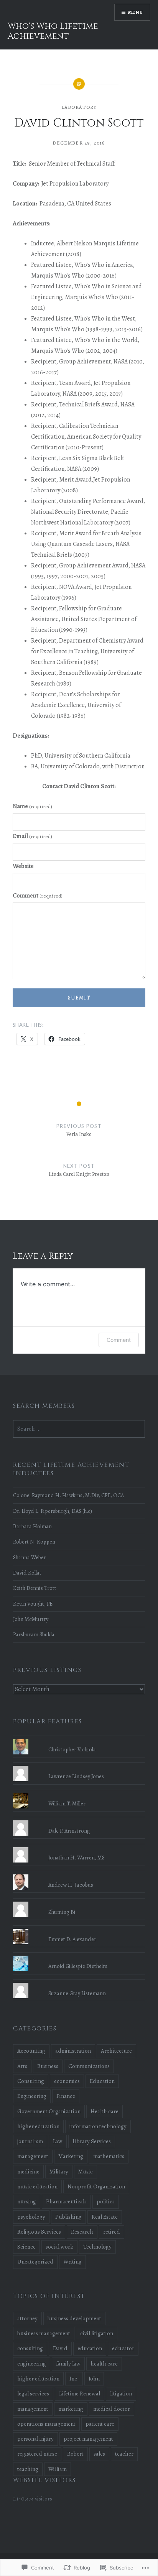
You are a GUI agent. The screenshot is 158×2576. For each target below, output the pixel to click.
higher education (38, 2126)
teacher (124, 2454)
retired (112, 2232)
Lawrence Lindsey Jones (76, 1776)
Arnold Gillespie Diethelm (78, 1966)
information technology (98, 2126)
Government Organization (49, 2111)
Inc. (74, 2379)
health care (104, 2364)
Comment (38, 896)
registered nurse (37, 2454)
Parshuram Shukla (34, 1634)
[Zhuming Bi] (79, 1902)
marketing (71, 2409)
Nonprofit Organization (96, 2186)
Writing (72, 2262)
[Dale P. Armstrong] (79, 1820)
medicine (28, 2172)
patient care (100, 2424)
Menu (136, 12)
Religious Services (39, 2232)
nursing (27, 2201)
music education (37, 2186)
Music (86, 2172)
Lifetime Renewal (80, 2394)
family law (68, 2364)
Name (32, 806)
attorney (27, 2318)
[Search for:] (79, 1429)
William (58, 2469)
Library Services (92, 2141)
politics (106, 2201)
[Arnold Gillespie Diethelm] (79, 1956)
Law (58, 2141)
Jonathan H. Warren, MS (77, 1858)
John (94, 2379)
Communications (89, 2066)
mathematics (109, 2156)
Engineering (32, 2096)
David (60, 2348)
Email (32, 836)
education (90, 2348)
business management (44, 2333)
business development (74, 2318)
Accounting (31, 2051)
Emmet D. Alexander (72, 1939)
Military (59, 2172)
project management (88, 2439)
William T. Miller (67, 1803)
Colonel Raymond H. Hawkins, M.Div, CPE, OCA (68, 1495)
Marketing (71, 2156)
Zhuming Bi (62, 1912)
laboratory (79, 107)
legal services (33, 2394)
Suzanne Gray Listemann (77, 1993)
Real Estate (105, 2217)
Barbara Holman (32, 1526)
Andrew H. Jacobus (71, 1885)
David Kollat (27, 1573)
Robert (75, 2454)
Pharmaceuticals (66, 2201)
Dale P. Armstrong (69, 1831)
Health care (105, 2111)
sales (99, 2454)
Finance (66, 2096)
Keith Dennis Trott (35, 1588)
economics (67, 2081)
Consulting (31, 2081)
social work (59, 2247)
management (33, 2156)
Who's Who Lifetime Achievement (53, 31)
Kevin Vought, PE (33, 1604)
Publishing (68, 2217)
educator (123, 2348)
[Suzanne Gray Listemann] (79, 1983)
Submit (79, 998)
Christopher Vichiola (72, 1749)
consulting (30, 2348)
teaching (28, 2469)
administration (73, 2051)
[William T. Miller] (79, 1793)
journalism (30, 2141)
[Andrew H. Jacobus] (79, 1874)
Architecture (116, 2051)
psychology (31, 2217)
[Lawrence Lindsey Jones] (79, 1766)
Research (82, 2232)
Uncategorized (35, 2262)
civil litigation (97, 2333)
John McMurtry (31, 1619)
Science (26, 2247)
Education (102, 2081)
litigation (121, 2394)
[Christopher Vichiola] (79, 1739)
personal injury (35, 2439)
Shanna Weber (30, 1557)
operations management (46, 2424)
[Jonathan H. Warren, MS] (79, 1847)
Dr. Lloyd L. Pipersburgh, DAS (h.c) (53, 1511)
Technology (97, 2247)
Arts (22, 2066)
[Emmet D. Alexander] (79, 1929)
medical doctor (112, 2409)
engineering (32, 2364)
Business (48, 2066)
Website (23, 866)
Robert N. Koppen (34, 1542)
